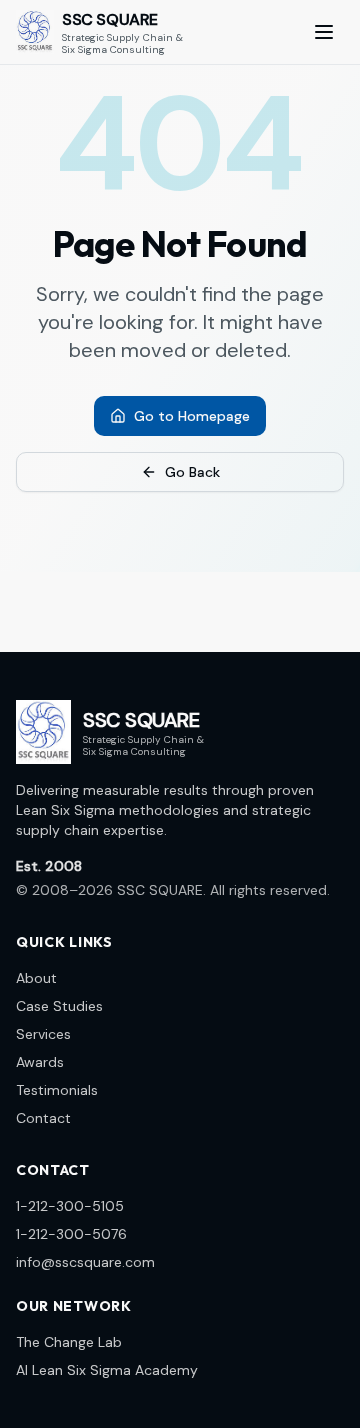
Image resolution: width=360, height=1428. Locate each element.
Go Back (192, 472)
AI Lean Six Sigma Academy (107, 1370)
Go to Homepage (192, 416)
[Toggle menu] (324, 32)
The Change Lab (69, 1342)
